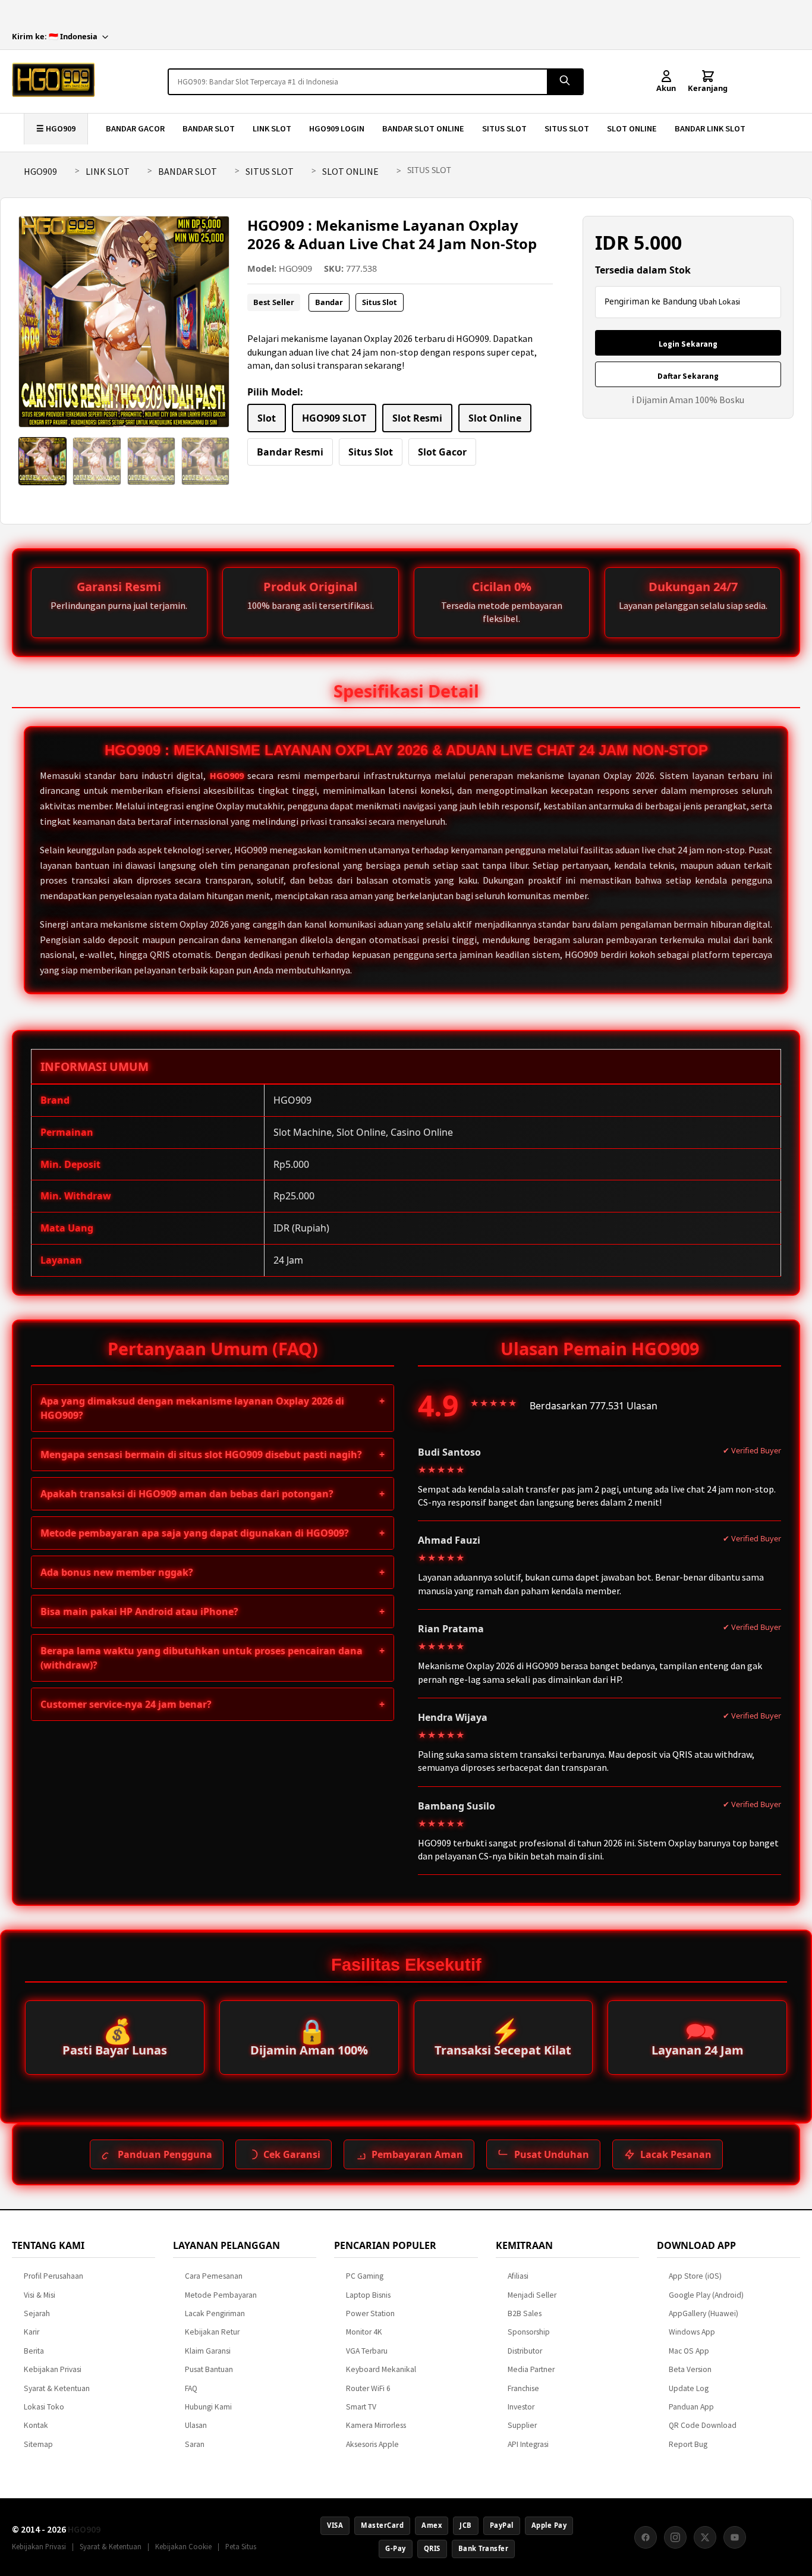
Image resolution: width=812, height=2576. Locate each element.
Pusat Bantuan (209, 2369)
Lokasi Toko (44, 2407)
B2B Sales (525, 2313)
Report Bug (688, 2444)
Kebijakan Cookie (183, 2546)
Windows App (692, 2332)
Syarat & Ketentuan (57, 2388)
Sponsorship (529, 2332)
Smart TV (361, 2407)
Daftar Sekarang (688, 376)
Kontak (36, 2425)
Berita (34, 2351)
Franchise (523, 2388)
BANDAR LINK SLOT (710, 128)
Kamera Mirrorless (376, 2425)
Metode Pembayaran (221, 2295)
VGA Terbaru (367, 2351)
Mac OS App (689, 2351)
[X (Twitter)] (705, 2537)
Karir (32, 2332)
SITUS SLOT (504, 128)
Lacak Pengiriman (215, 2313)
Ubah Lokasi (720, 302)
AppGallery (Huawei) (704, 2313)
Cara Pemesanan (214, 2276)
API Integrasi (528, 2444)
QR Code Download (703, 2425)
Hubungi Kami (208, 2407)
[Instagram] (675, 2537)
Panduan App (691, 2407)
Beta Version (690, 2369)
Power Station (370, 2313)
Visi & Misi (40, 2295)
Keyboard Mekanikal (381, 2369)
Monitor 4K (364, 2332)
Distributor (525, 2351)
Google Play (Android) (706, 2295)
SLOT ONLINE (632, 128)
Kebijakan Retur (212, 2332)
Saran (195, 2444)
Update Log (689, 2388)
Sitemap (38, 2444)
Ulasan (196, 2425)
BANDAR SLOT (209, 128)
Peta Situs (241, 2546)
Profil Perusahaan (53, 2276)
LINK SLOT (272, 128)
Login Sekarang (688, 344)
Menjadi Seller (532, 2295)
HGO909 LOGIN (337, 128)
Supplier (522, 2425)
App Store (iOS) (695, 2276)
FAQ (191, 2388)
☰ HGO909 (56, 128)
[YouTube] (735, 2537)
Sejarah (37, 2313)
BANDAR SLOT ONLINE (423, 128)
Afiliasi (518, 2276)
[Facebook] (646, 2537)
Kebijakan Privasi (53, 2369)
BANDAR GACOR (135, 128)
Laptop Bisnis (368, 2295)
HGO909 (40, 171)
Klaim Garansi (208, 2351)
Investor (521, 2407)
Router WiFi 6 (368, 2388)
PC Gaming (365, 2276)
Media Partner (531, 2369)
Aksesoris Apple (372, 2444)
